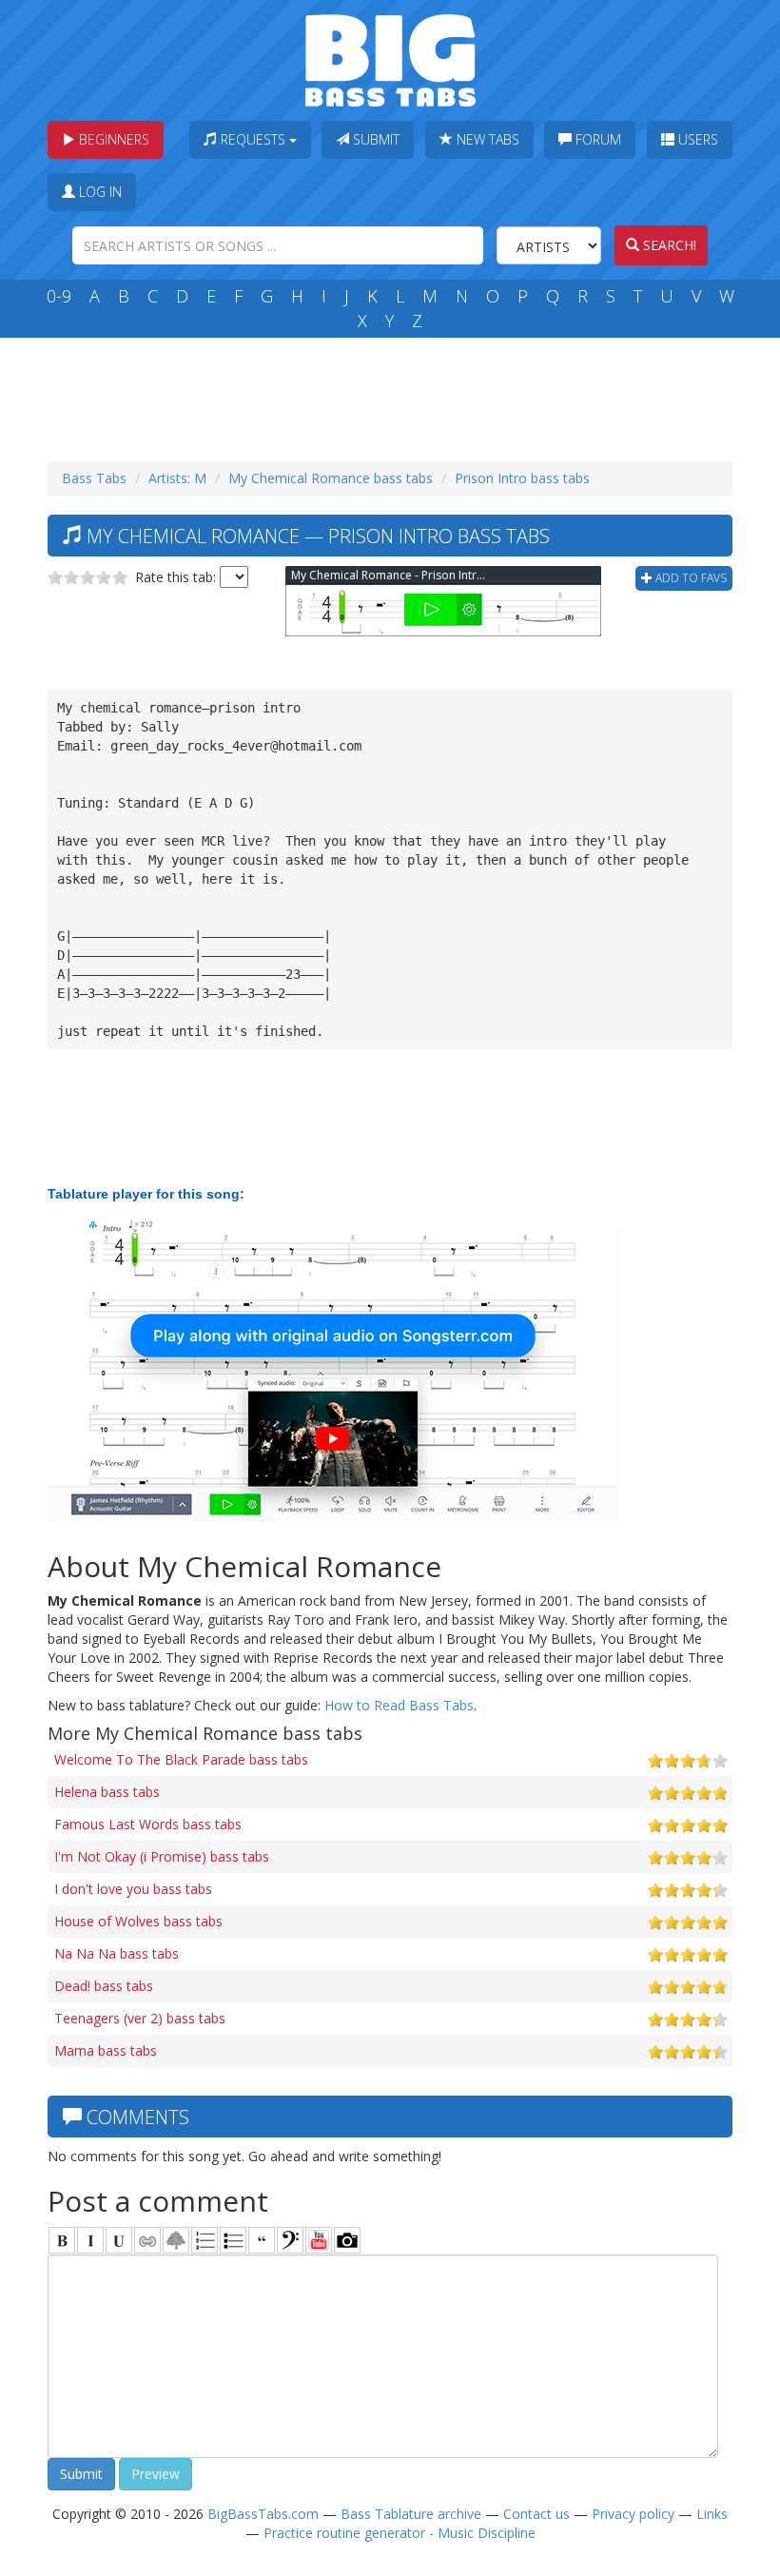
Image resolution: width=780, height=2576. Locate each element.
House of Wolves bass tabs (138, 1921)
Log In (98, 192)
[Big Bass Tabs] (390, 59)
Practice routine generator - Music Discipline (400, 2533)
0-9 (59, 296)
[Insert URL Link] (147, 2240)
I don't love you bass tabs (133, 1889)
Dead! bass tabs (104, 1986)
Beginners (112, 139)
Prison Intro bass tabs (522, 478)
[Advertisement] (394, 395)
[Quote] (262, 2240)
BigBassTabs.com (263, 2514)
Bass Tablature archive (411, 2514)
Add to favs (690, 578)
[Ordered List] (205, 2240)
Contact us (536, 2514)
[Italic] (90, 2240)
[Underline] (119, 2240)
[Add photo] (347, 2240)
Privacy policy (633, 2514)
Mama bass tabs (106, 2050)
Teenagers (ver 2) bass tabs (140, 2018)
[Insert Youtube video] (319, 2240)
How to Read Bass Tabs (399, 1705)
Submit (374, 139)
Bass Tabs (94, 478)
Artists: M (177, 478)
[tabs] (290, 2240)
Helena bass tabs (107, 1792)
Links (712, 2514)
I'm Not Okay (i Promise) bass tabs (162, 1856)
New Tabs (486, 139)
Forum (596, 139)
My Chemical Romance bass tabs (331, 478)
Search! (668, 245)
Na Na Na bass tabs (117, 1953)
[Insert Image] (176, 2240)
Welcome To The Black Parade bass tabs (181, 1759)
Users (696, 139)
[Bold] (62, 2240)
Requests (253, 139)
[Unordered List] (233, 2240)
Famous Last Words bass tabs (148, 1824)
